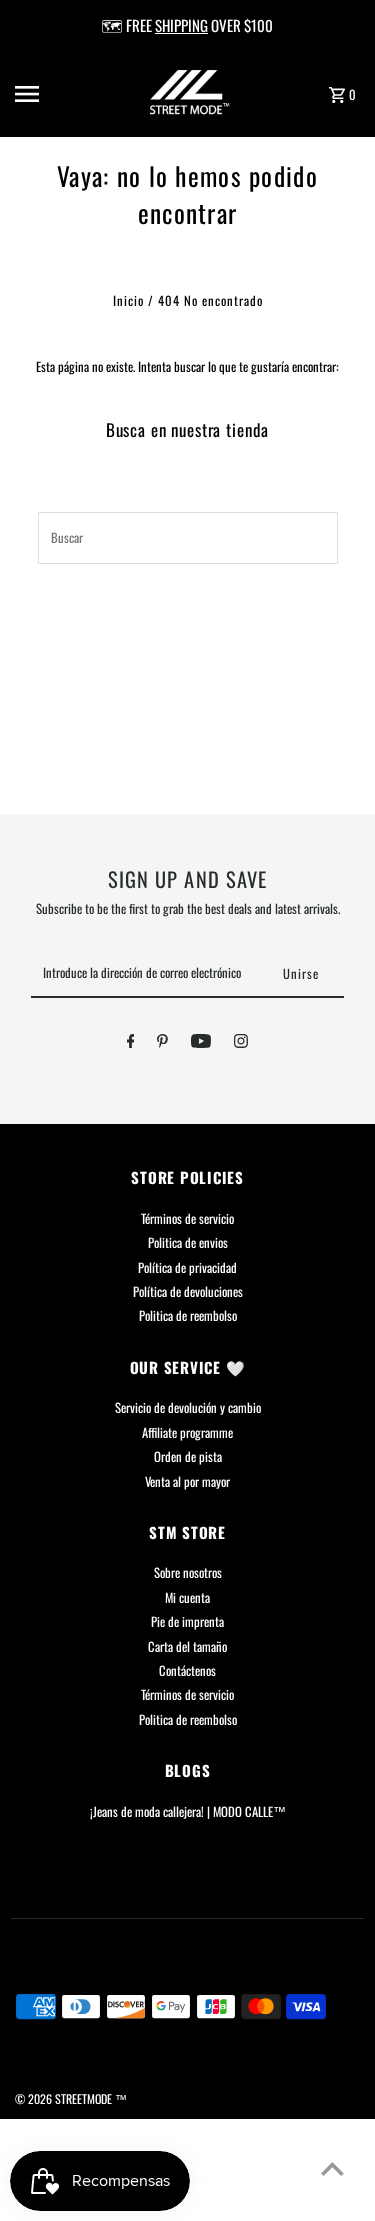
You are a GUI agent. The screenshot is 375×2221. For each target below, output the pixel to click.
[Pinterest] (162, 1044)
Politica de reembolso (188, 1315)
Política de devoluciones (188, 1291)
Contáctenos (187, 1670)
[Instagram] (241, 1044)
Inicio (128, 300)
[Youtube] (201, 1044)
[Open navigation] (44, 94)
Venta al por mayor (187, 1481)
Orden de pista (188, 1456)
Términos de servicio (187, 1218)
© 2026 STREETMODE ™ (71, 2098)
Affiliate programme (187, 1432)
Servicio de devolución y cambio (188, 1407)
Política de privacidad (187, 1267)
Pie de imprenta (187, 1621)
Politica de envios (188, 1242)
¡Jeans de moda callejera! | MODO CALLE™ (188, 1811)
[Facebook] (131, 1044)
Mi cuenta (187, 1597)
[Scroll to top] (332, 2168)
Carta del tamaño (187, 1646)
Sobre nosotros (188, 1572)
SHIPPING (181, 25)
